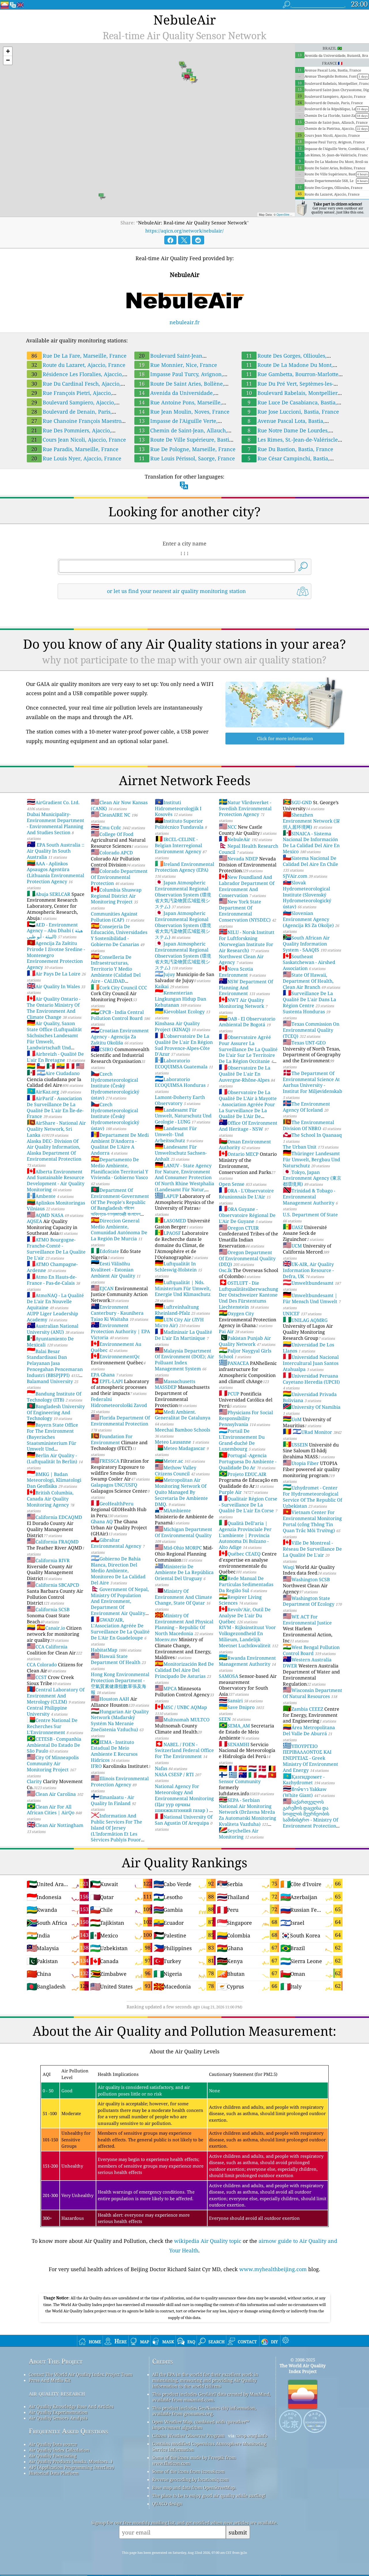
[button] (8, 51)
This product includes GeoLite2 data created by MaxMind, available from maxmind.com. (211, 2397)
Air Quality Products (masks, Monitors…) (71, 2461)
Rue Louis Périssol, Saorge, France (187, 458)
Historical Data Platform (54, 2473)
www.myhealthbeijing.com (273, 2269)
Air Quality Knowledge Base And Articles (71, 2406)
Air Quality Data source (53, 2444)
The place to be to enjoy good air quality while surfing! (209, 2496)
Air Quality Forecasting (53, 2456)
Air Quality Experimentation (58, 2412)
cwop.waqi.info (252, 2436)
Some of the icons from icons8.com (188, 2471)
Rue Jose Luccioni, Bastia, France (293, 412)
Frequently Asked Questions (68, 2431)
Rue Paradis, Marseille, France (75, 449)
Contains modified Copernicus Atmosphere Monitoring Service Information (209, 2446)
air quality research (57, 2393)
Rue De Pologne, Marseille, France (187, 449)
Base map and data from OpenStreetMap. (194, 2487)
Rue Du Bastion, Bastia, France (290, 449)
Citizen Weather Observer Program (188, 2436)
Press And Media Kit (50, 2380)
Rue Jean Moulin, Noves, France (184, 412)
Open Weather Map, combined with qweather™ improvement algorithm (201, 2425)
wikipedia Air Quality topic (208, 2241)
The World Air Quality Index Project (303, 2368)
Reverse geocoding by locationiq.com (190, 2479)
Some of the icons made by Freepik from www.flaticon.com (194, 2460)
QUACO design (167, 2504)
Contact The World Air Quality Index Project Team (81, 2374)
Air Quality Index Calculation (59, 2450)
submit (238, 2532)
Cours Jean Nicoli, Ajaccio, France (79, 440)
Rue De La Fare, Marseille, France (79, 356)
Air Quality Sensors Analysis (58, 2418)
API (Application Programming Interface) (71, 2467)
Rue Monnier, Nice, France (178, 365)
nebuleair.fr (184, 322)
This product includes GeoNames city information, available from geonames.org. (204, 2411)
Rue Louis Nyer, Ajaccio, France (76, 458)
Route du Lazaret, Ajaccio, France (78, 365)
